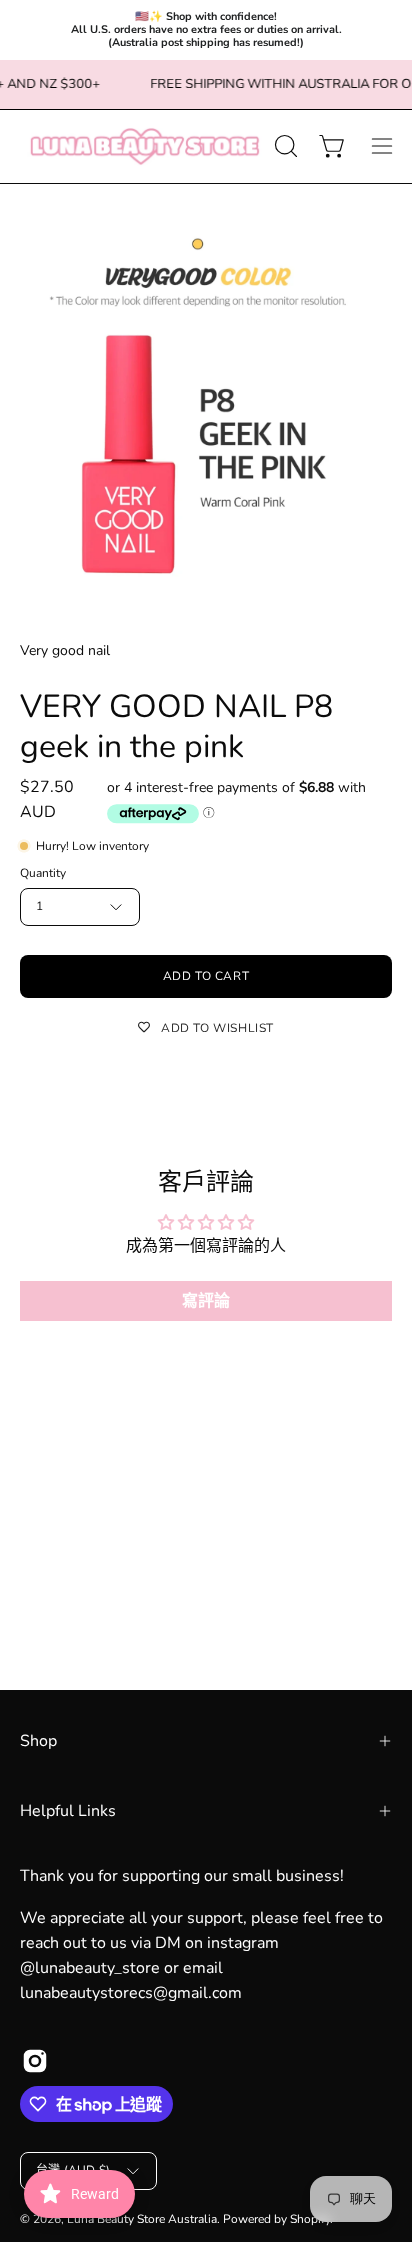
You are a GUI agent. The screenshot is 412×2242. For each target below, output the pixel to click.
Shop (38, 1741)
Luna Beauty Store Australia (142, 2219)
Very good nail (65, 650)
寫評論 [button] (206, 1301)
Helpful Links (68, 1811)
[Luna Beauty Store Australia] (144, 146)
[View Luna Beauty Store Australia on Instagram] (35, 2061)
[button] (284, 146)
